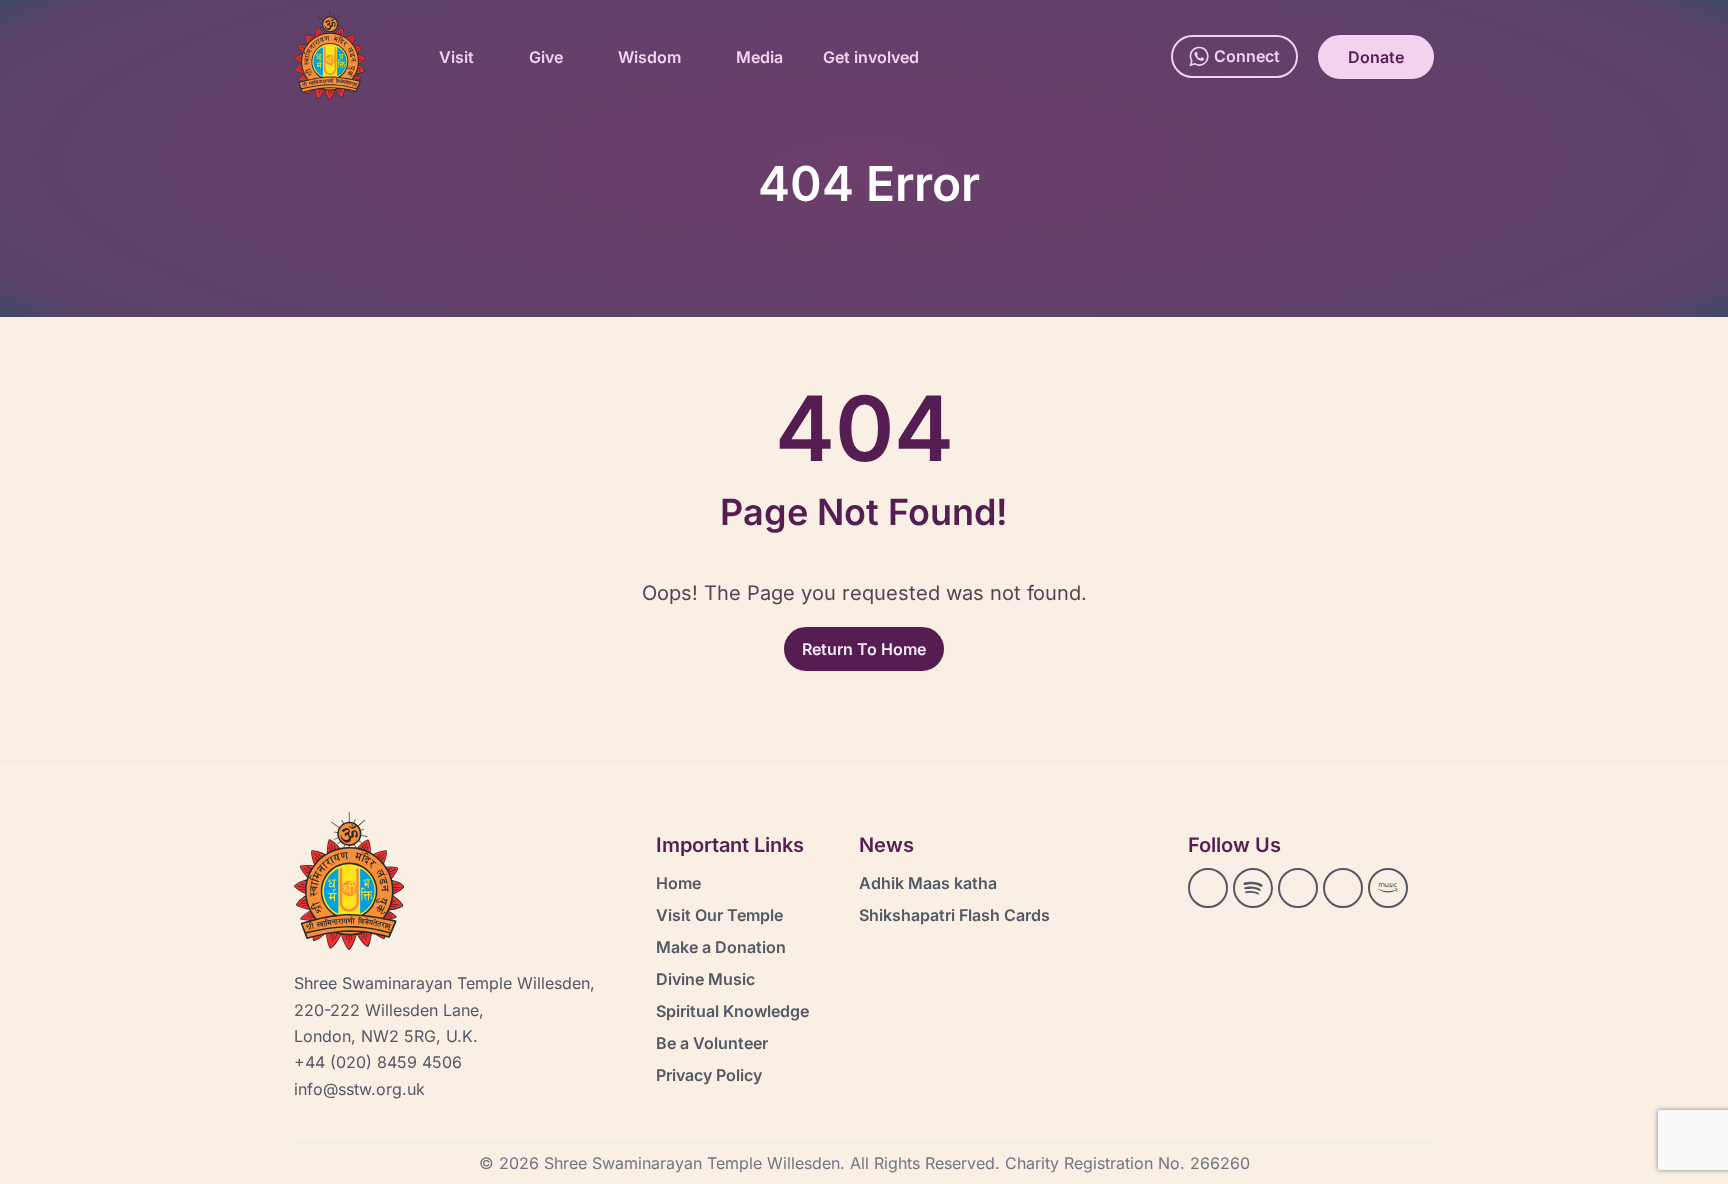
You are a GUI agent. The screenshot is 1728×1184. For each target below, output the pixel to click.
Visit (456, 57)
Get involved (871, 57)
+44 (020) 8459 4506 (378, 1062)
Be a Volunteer (712, 1043)
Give (546, 57)
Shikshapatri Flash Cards (954, 915)
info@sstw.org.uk (359, 1089)
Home (678, 883)
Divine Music (705, 979)
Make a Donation (721, 947)
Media (759, 57)
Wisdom (649, 57)
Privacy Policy (709, 1075)
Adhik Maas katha (928, 883)
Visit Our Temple (719, 915)
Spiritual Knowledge (732, 1011)
